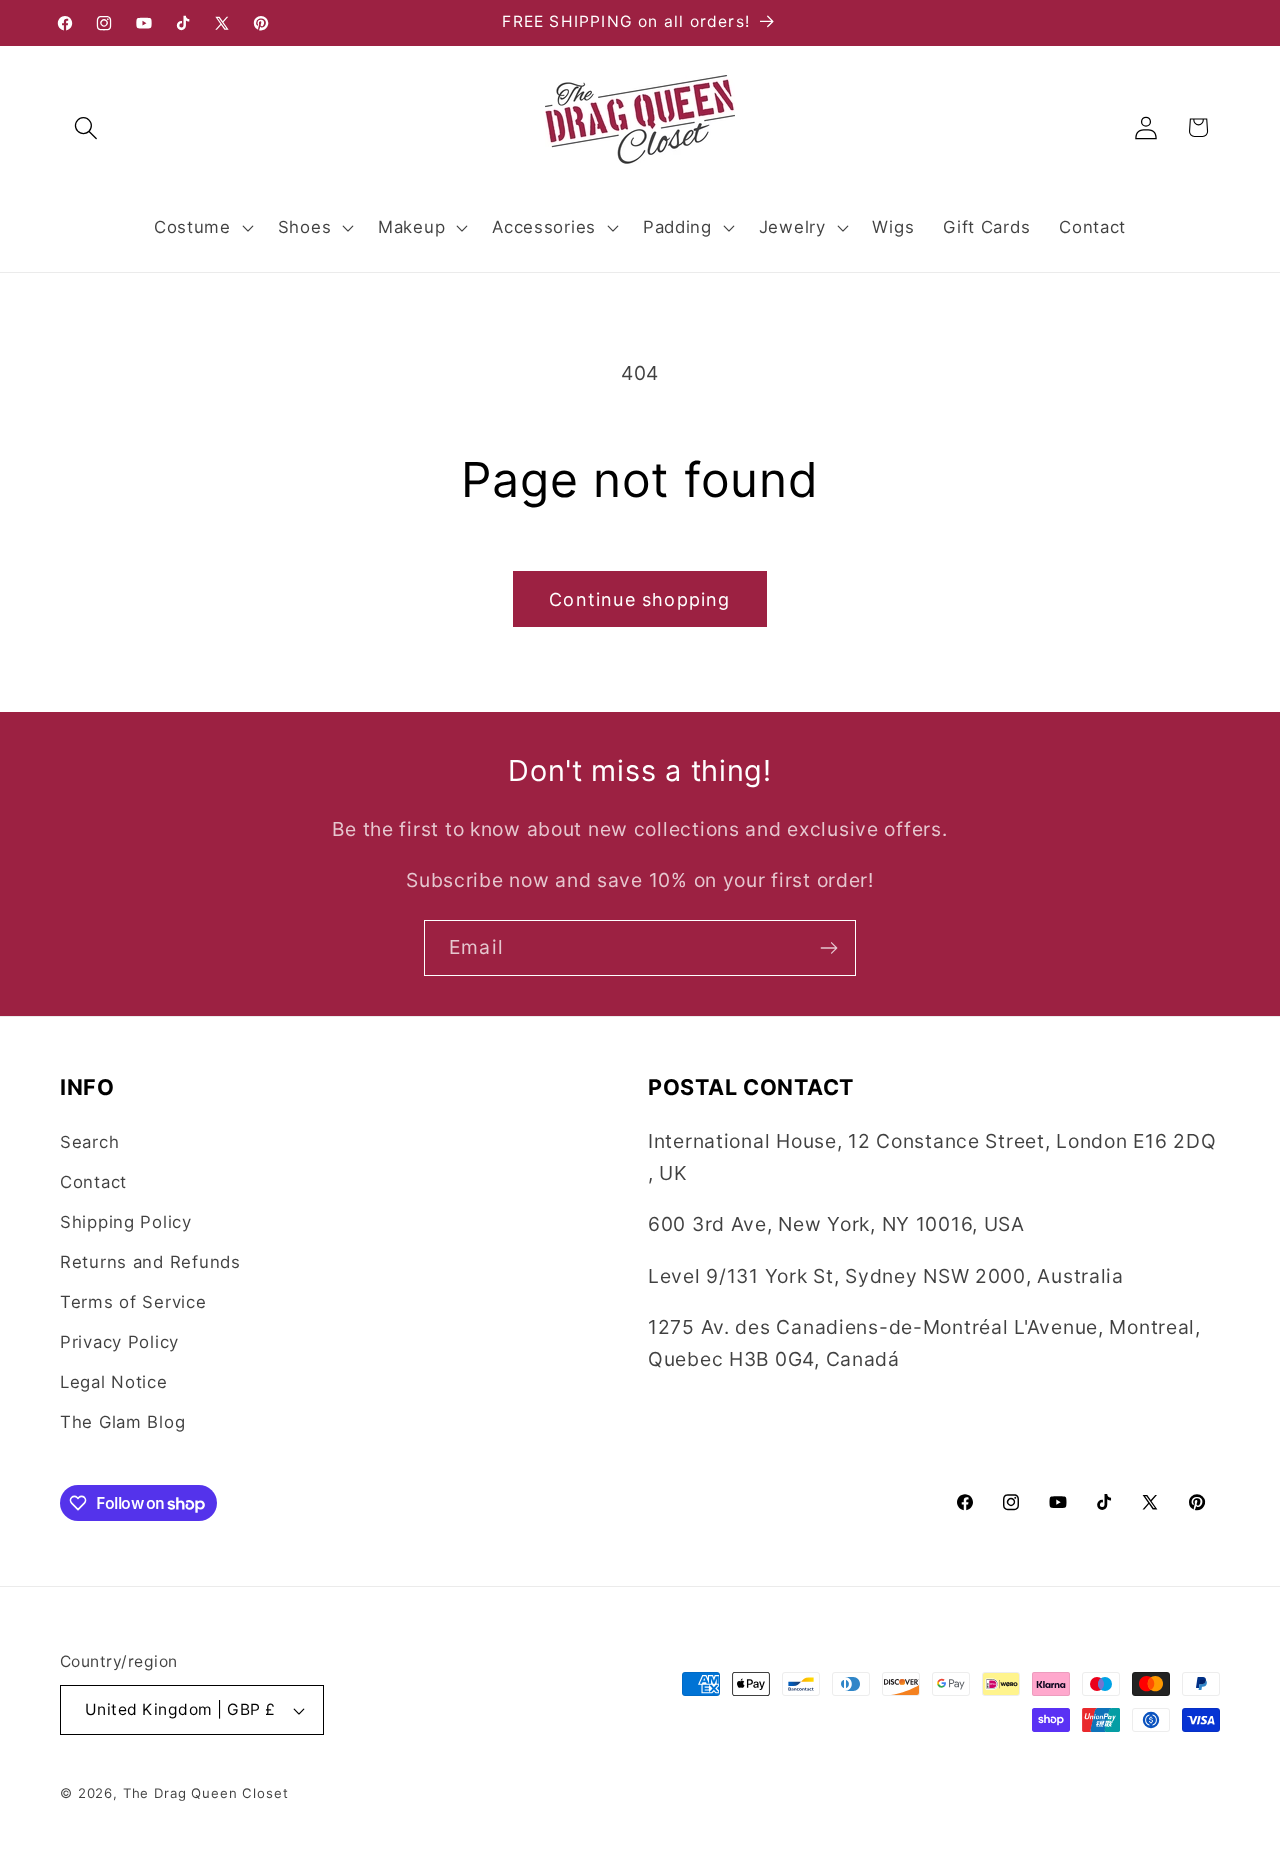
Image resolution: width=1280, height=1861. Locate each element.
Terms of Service (133, 1302)
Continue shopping (639, 599)
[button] (86, 127)
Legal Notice (114, 1382)
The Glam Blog (122, 1422)
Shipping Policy (126, 1222)
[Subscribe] (828, 948)
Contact (93, 1182)
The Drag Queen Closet (206, 1793)
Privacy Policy (119, 1342)
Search (89, 1142)
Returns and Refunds (150, 1262)
